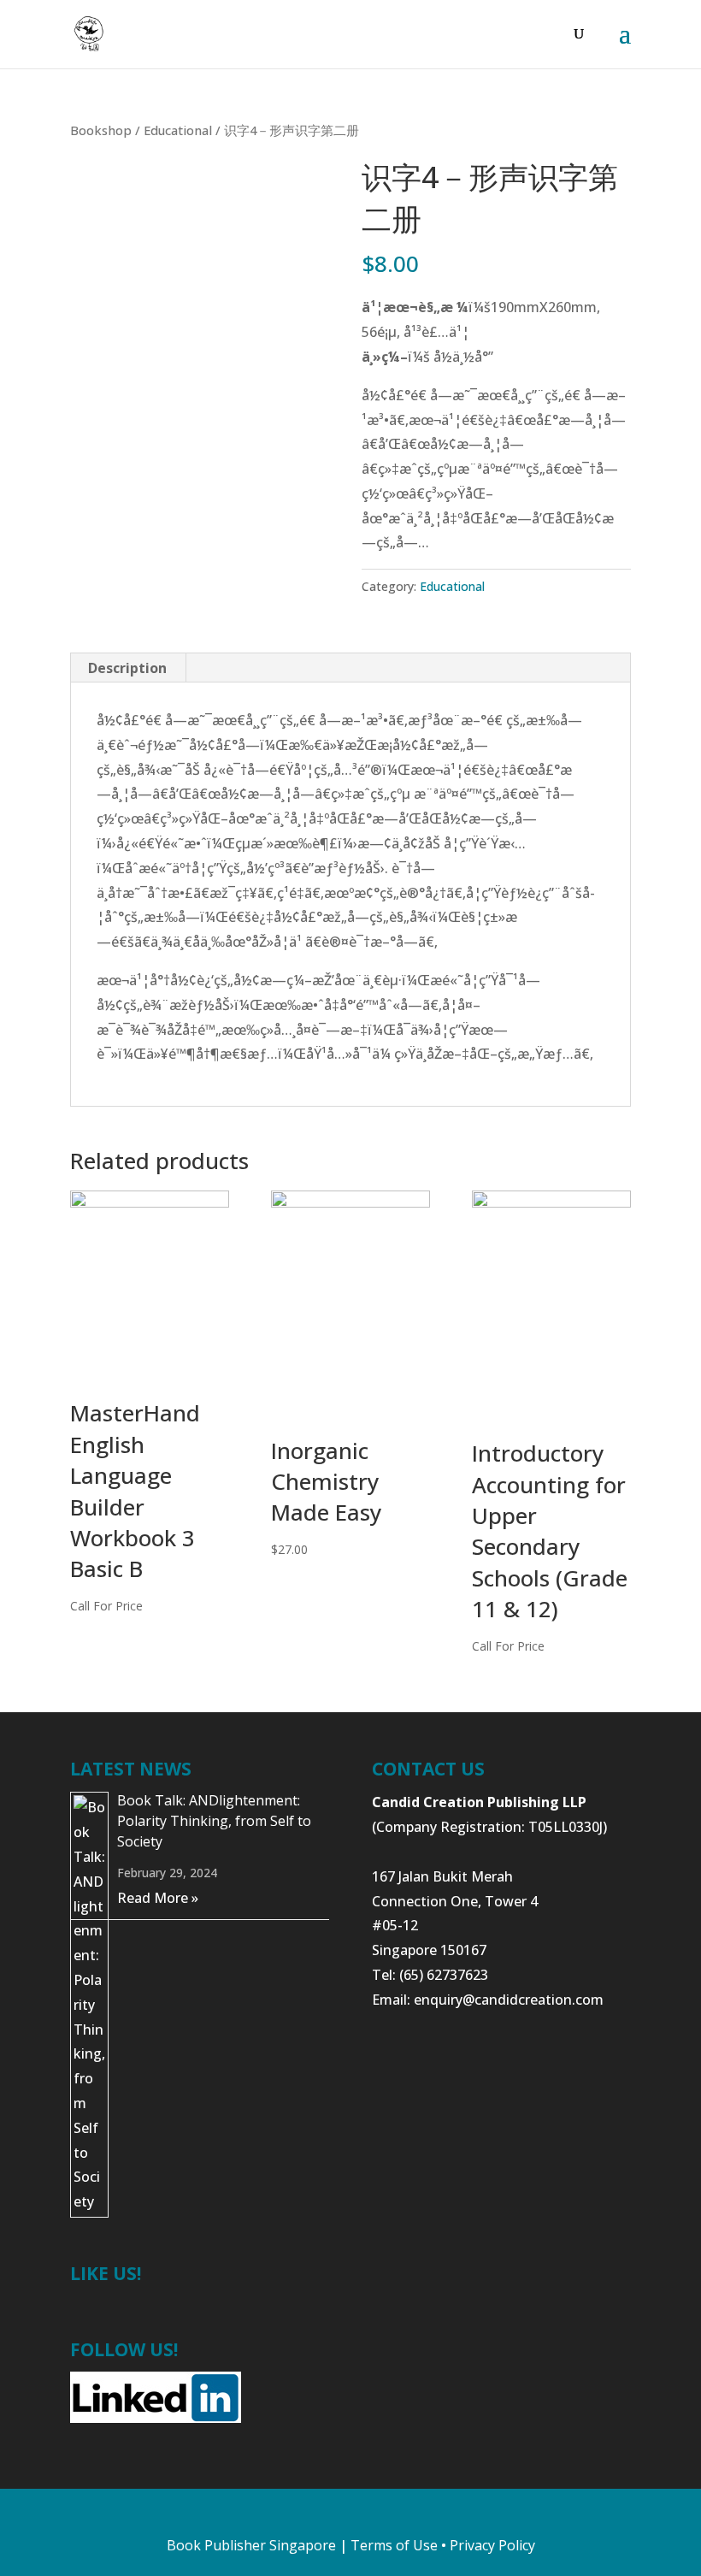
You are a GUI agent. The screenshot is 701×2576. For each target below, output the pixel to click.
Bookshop (101, 130)
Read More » (158, 1898)
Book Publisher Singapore (251, 2545)
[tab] (128, 668)
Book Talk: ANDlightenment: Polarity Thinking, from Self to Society (214, 1821)
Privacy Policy (492, 2545)
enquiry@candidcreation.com (509, 2000)
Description (127, 668)
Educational (178, 130)
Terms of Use (394, 2545)
